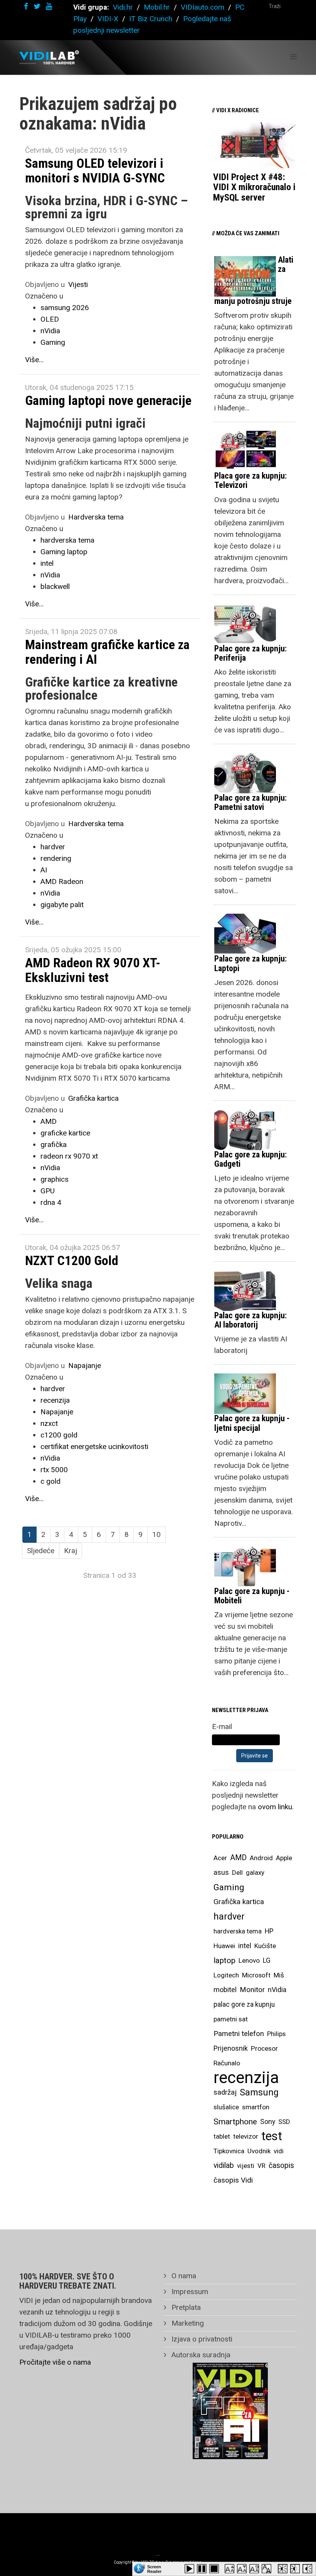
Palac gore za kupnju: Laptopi (250, 963)
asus (221, 1872)
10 (156, 1534)
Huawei (224, 1946)
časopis (281, 2165)
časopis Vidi (233, 2180)
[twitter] (37, 6)
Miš (279, 1975)
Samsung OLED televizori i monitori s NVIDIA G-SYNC (95, 170)
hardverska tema (67, 540)
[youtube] (49, 6)
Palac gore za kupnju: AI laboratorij (250, 1320)
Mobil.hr (157, 7)
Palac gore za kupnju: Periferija (250, 653)
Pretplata (185, 2307)
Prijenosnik (231, 2048)
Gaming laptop (64, 552)
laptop (224, 1960)
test (272, 2136)
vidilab (224, 2165)
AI (44, 870)
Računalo (227, 2063)
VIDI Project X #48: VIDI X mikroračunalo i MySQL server (254, 187)
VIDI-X (109, 19)
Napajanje (85, 1366)
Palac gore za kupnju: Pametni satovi (250, 802)
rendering (56, 858)
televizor (246, 2136)
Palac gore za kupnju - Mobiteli (252, 1596)
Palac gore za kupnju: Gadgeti (250, 1159)
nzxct (49, 1423)
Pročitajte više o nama (55, 2362)
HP (269, 1931)
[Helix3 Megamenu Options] (293, 57)
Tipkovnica (229, 2151)
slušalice (226, 2107)
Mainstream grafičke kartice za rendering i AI (107, 652)
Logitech (226, 1975)
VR (261, 2166)
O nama (183, 2276)
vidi (279, 2151)
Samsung (259, 2092)
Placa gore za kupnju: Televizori (250, 480)
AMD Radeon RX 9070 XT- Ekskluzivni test (93, 970)
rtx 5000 (54, 1470)
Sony (268, 2122)
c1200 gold (59, 1435)
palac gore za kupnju (244, 2004)
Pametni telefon (239, 2034)
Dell (237, 1873)
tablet (222, 2136)
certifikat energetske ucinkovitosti (94, 1447)
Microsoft (256, 1975)
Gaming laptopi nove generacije (108, 400)
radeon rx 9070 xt (69, 1156)
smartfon (256, 2107)
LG (267, 1960)
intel (47, 563)
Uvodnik (259, 2151)
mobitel (225, 1990)
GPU (48, 1191)
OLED (50, 319)
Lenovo (249, 1960)
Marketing (187, 2323)
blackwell (55, 586)
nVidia (50, 331)
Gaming (53, 342)
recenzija (55, 1400)
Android (261, 1858)
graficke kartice (65, 1133)
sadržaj (225, 2092)
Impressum (189, 2292)
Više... (34, 360)
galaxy (255, 1873)
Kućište (265, 1946)
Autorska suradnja (200, 2355)
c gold (50, 1481)
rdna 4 (51, 1202)
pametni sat (231, 2019)
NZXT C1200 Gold (72, 1260)
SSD (284, 2122)
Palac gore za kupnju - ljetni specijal (252, 1423)
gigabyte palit (62, 905)
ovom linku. (276, 1807)
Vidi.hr (124, 7)
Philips (276, 2034)
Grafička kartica (93, 1098)
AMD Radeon (62, 881)
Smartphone (235, 2122)
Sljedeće (41, 1551)
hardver (53, 847)
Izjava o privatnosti (201, 2339)
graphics (55, 1179)
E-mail (222, 1727)
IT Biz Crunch (151, 19)
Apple (284, 1858)
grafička (54, 1145)
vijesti (246, 2166)
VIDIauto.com (203, 7)
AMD (49, 1121)
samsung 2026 (65, 308)
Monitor (252, 1990)
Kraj (71, 1551)
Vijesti (78, 284)
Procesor (264, 2048)
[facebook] (26, 6)
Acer (220, 1858)
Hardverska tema (96, 517)
